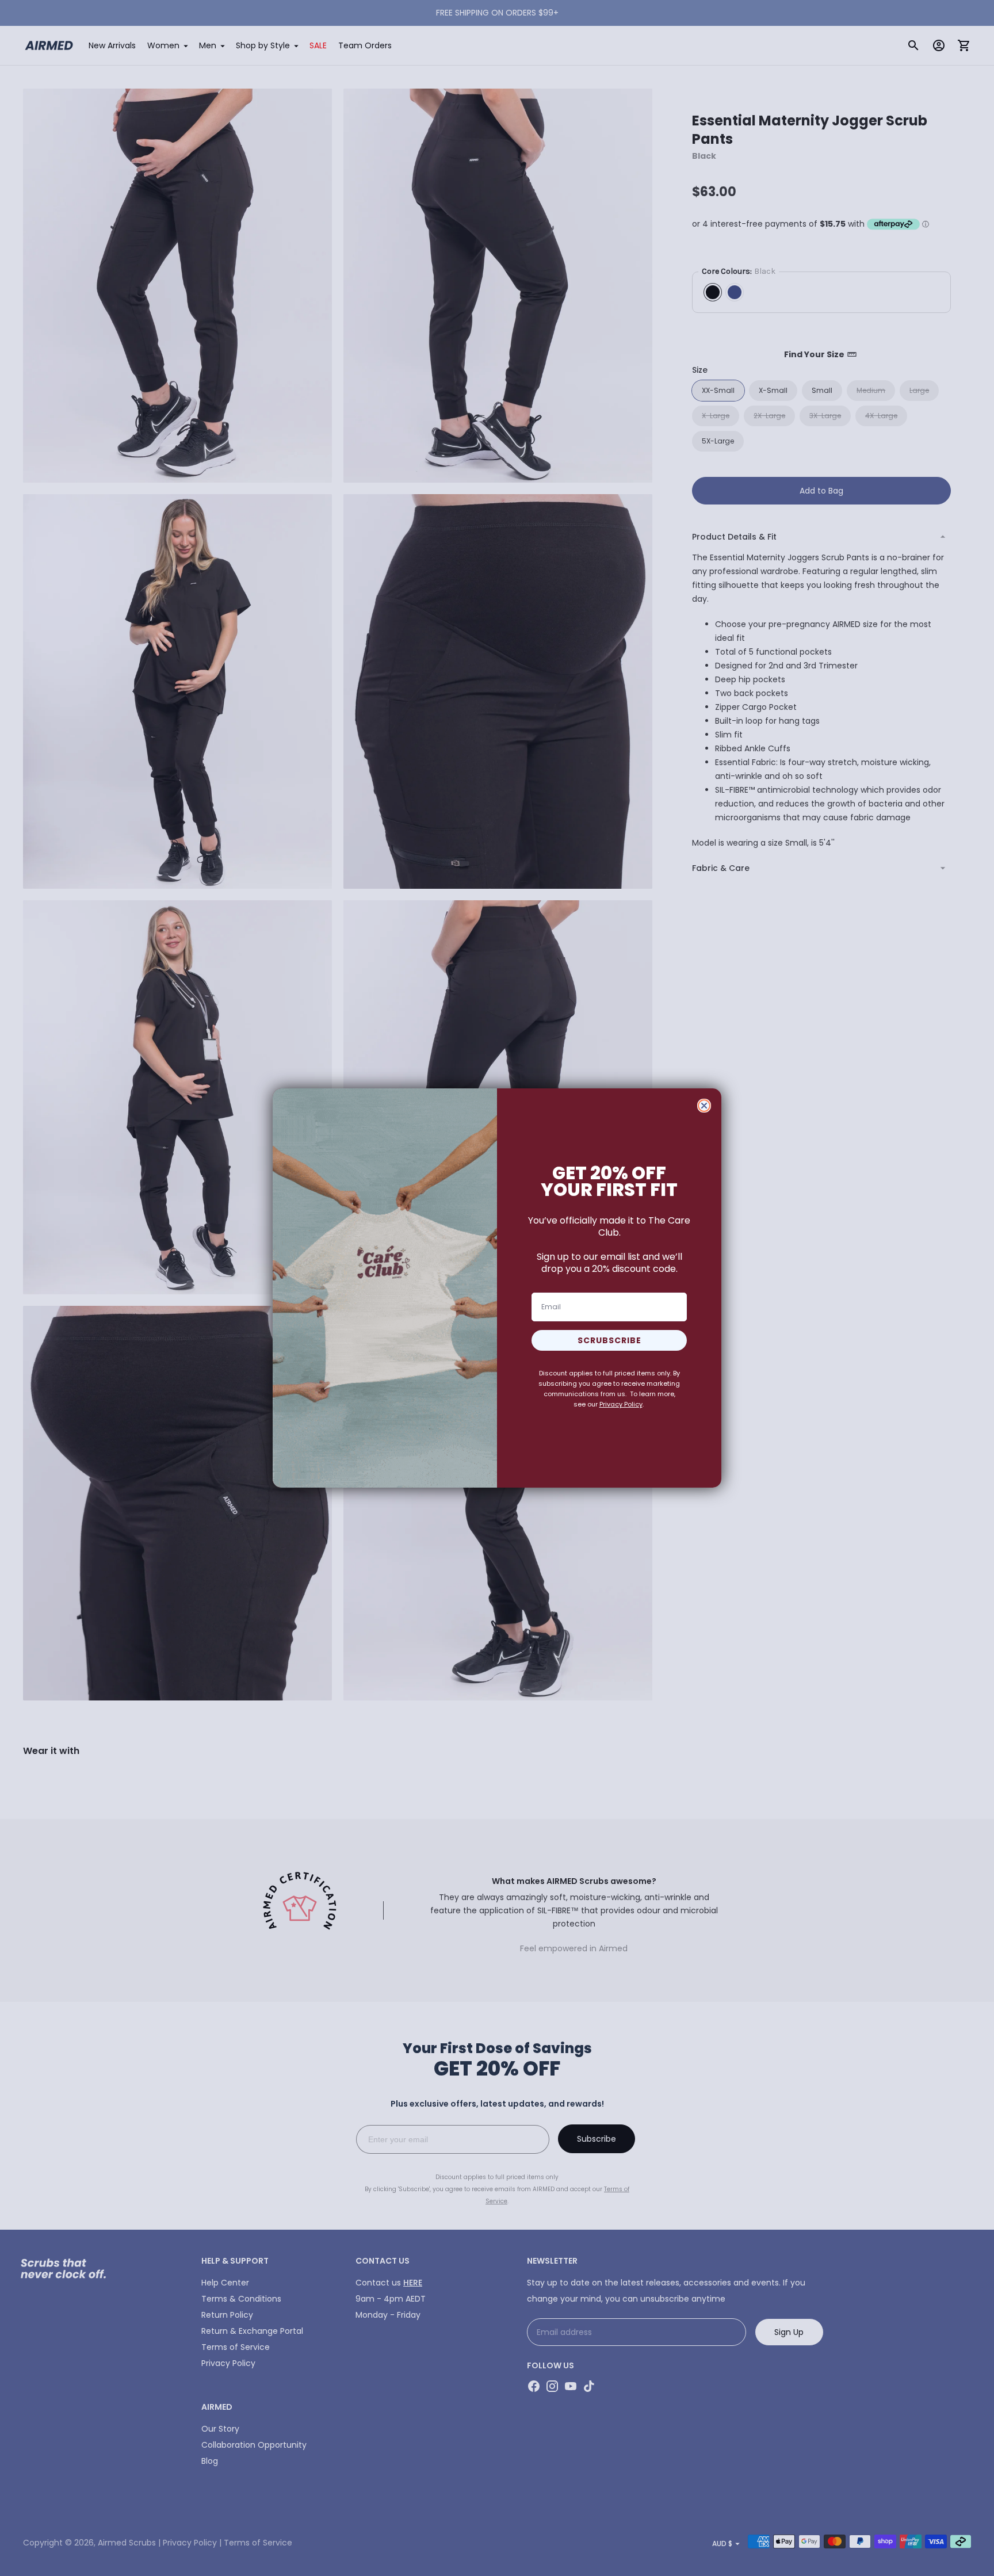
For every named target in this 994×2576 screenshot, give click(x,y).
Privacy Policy (621, 1404)
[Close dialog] (704, 1106)
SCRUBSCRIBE (609, 1340)
